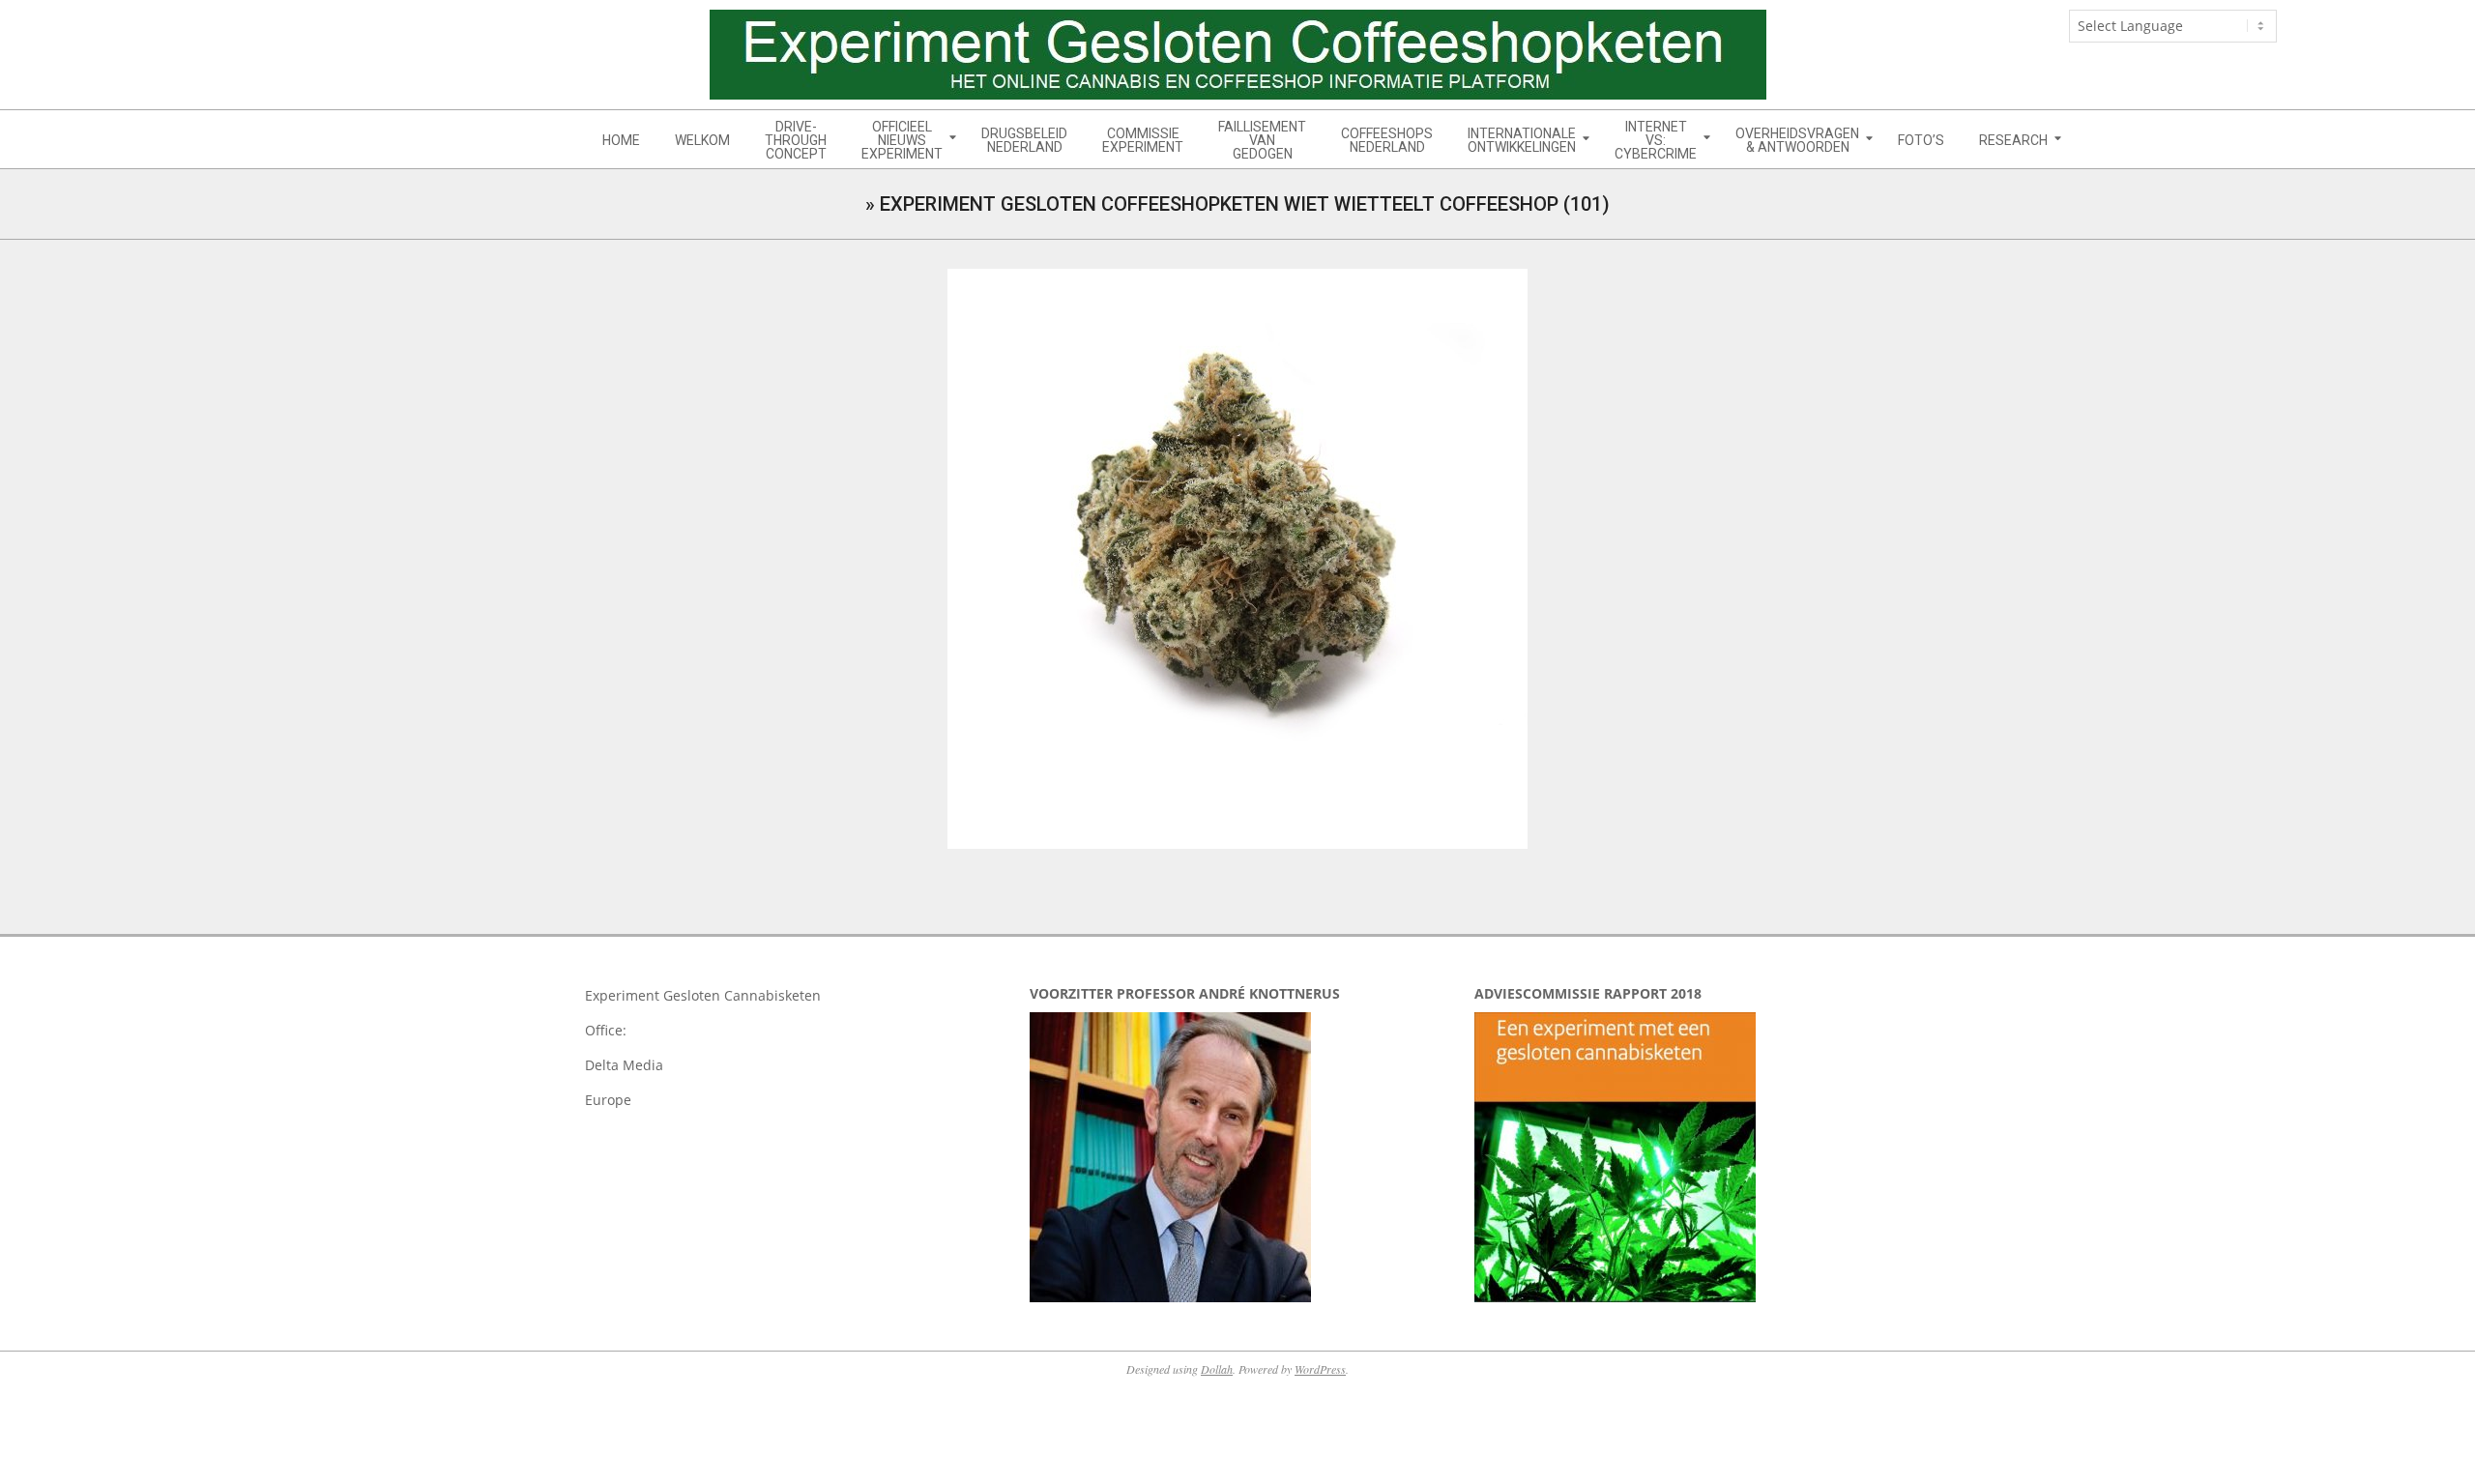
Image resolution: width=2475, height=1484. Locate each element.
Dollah (1217, 1369)
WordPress (1320, 1369)
